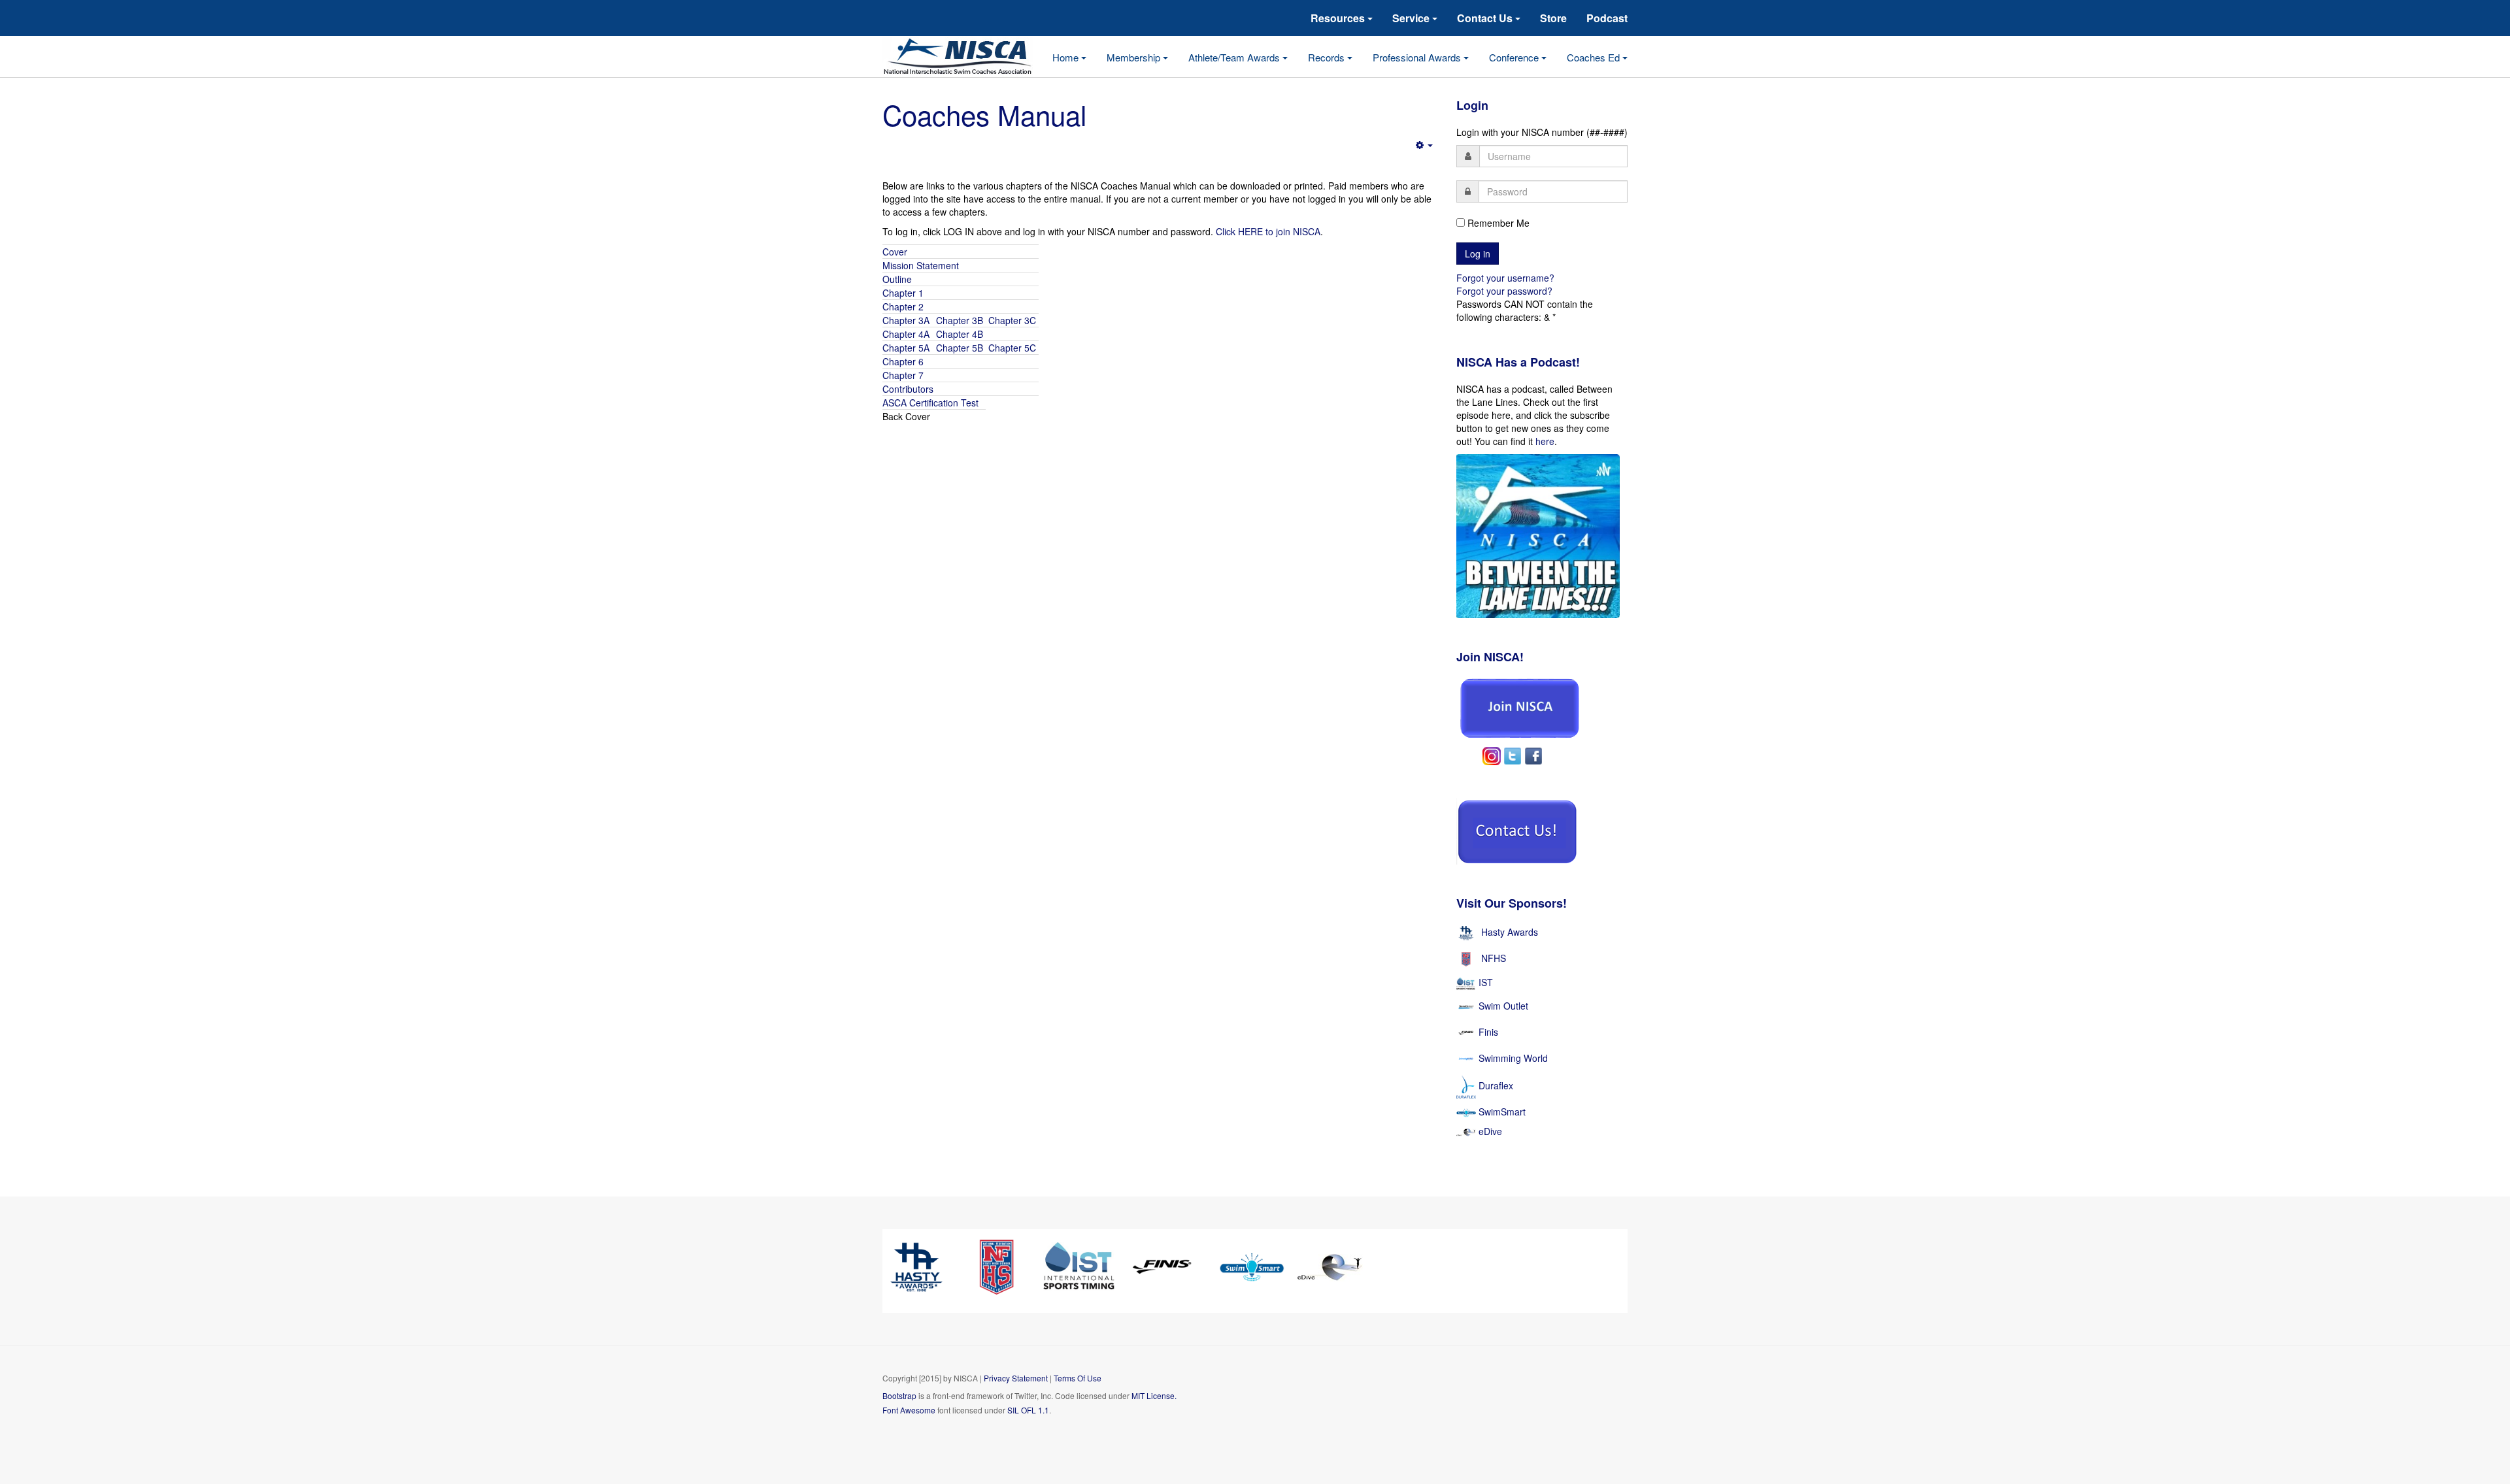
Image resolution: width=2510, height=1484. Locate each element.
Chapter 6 (903, 361)
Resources (1339, 18)
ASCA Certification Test (930, 403)
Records (1328, 57)
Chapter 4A (907, 334)
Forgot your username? (1505, 278)
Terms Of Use (1078, 1378)
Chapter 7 (903, 375)
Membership (1135, 57)
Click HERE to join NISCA (1268, 231)
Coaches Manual (984, 114)
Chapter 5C (1011, 348)
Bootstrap (899, 1395)
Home (1067, 57)
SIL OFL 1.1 (1028, 1410)
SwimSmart (1501, 1112)
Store (1553, 18)
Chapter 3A (907, 320)
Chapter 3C (1012, 320)
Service (1412, 18)
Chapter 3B (960, 320)
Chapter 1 (903, 293)
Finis (1488, 1031)
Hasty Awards (1510, 932)
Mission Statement (921, 265)
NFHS (1494, 958)
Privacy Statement (1016, 1378)
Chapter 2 (903, 306)
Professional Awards (1418, 57)
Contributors (908, 389)
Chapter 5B (960, 348)
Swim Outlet (1503, 1005)
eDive (1489, 1131)
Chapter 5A (907, 348)
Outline (897, 279)
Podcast (1607, 18)
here (1545, 441)
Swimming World (1513, 1057)
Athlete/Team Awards (1235, 57)
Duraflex (1496, 1085)
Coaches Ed (1595, 57)
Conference (1515, 57)
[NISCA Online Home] (967, 57)
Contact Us (1486, 18)
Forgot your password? (1504, 291)
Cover (896, 252)
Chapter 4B (960, 334)
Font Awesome (909, 1410)
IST (1486, 982)
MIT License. (1154, 1395)
